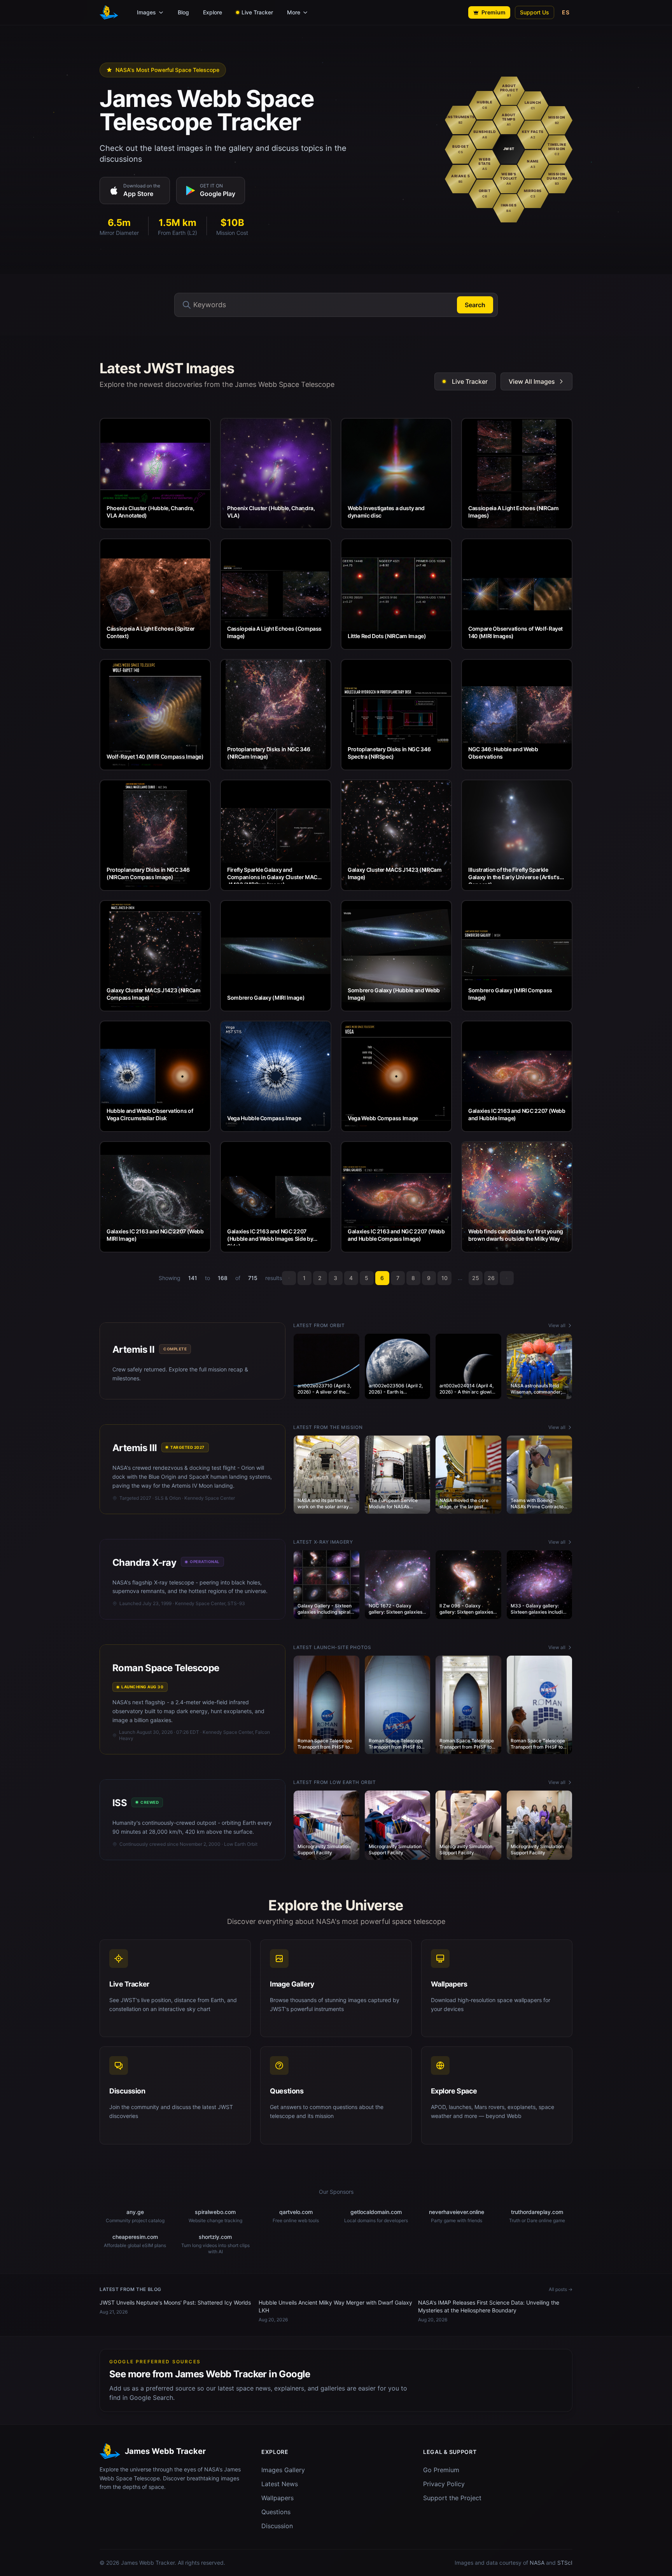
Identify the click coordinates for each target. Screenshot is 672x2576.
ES (566, 12)
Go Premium (441, 2470)
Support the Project (452, 2498)
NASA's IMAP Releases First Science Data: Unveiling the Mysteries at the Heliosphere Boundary (489, 2306)
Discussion (277, 2526)
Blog (183, 12)
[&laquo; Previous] (289, 1278)
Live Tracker (257, 12)
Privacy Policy (444, 2484)
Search (475, 305)
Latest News (280, 2484)
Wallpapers (277, 2498)
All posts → (561, 2289)
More (294, 12)
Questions (276, 2512)
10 (444, 1278)
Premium (493, 12)
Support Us (535, 12)
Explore (213, 12)
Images (146, 12)
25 (476, 1278)
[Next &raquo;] (507, 1278)
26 (491, 1278)
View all (557, 1325)
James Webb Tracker (148, 2563)
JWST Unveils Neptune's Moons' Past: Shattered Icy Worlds (175, 2302)
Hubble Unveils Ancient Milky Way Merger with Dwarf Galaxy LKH (335, 2306)
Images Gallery (283, 2470)
